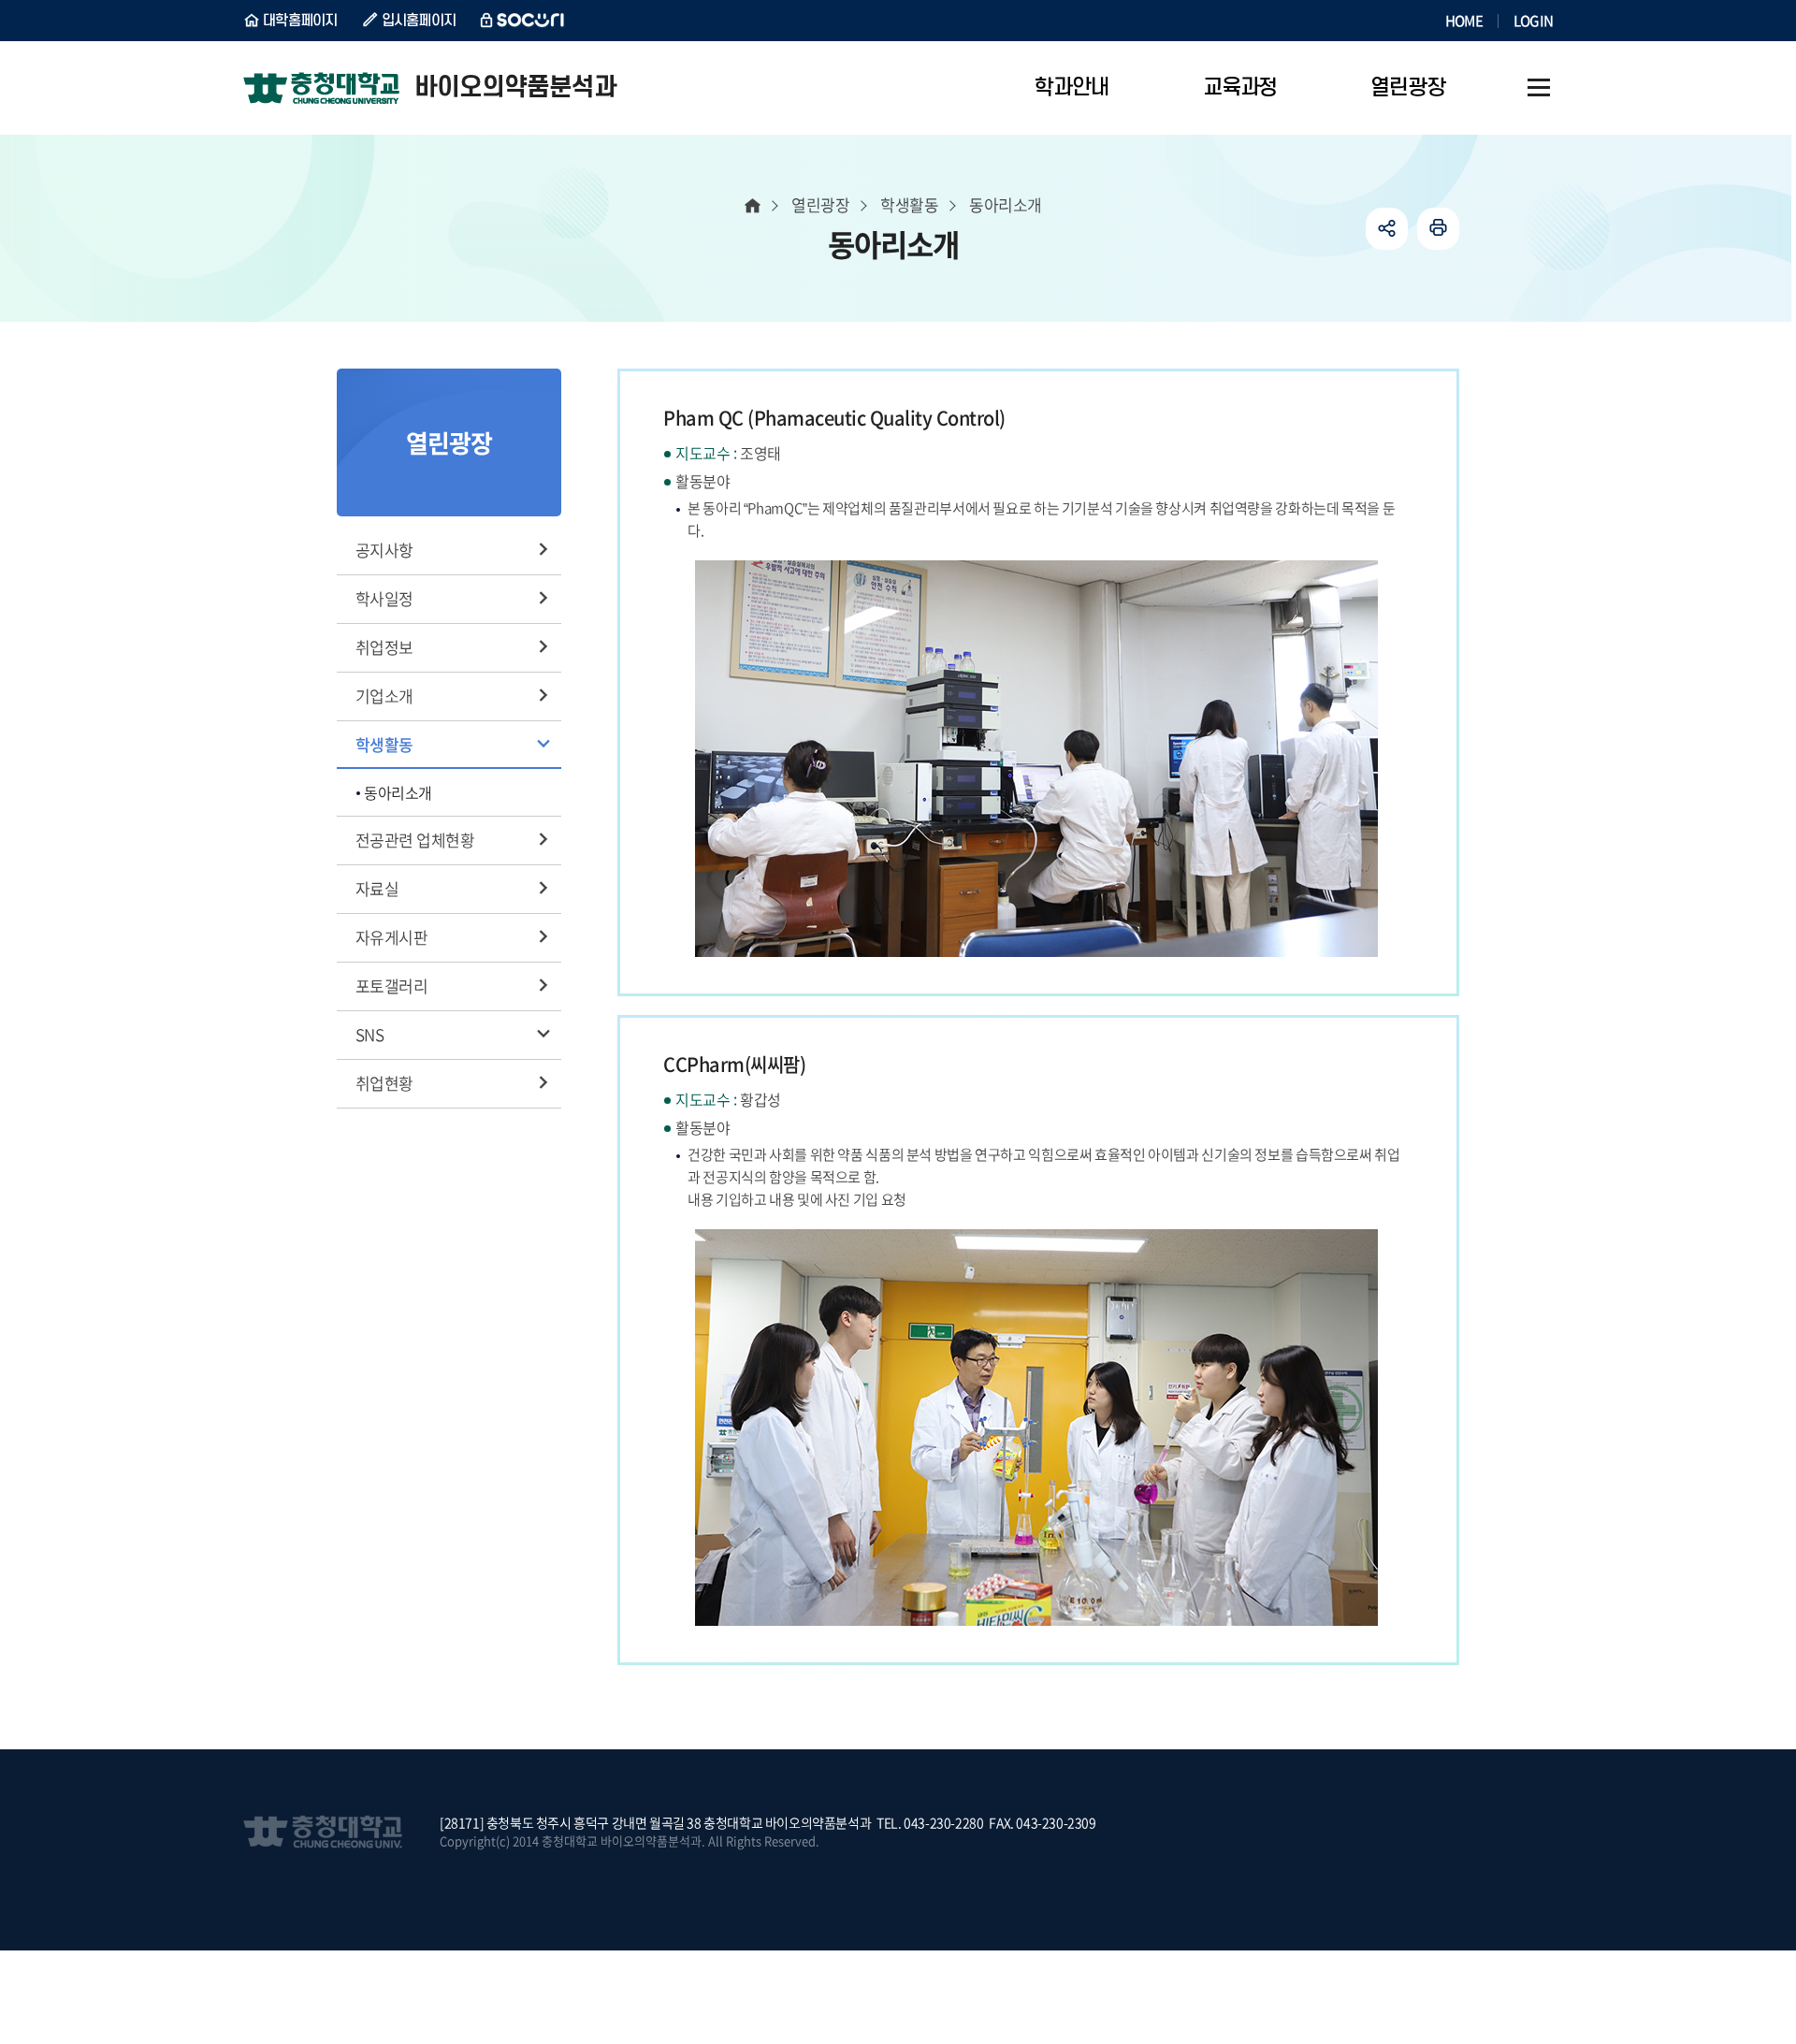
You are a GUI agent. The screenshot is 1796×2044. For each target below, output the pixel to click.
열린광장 (820, 204)
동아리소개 (398, 792)
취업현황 (384, 1083)
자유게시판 (391, 937)
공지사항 (384, 550)
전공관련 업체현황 (415, 840)
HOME (1464, 21)
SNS (369, 1034)
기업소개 (384, 696)
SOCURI (523, 21)
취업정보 (384, 647)
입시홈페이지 (419, 21)
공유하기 (1387, 229)
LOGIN (1533, 21)
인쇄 (1438, 229)
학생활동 (384, 744)
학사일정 (384, 598)
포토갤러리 (391, 986)
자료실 (377, 888)
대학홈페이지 (300, 21)
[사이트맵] (1539, 88)
